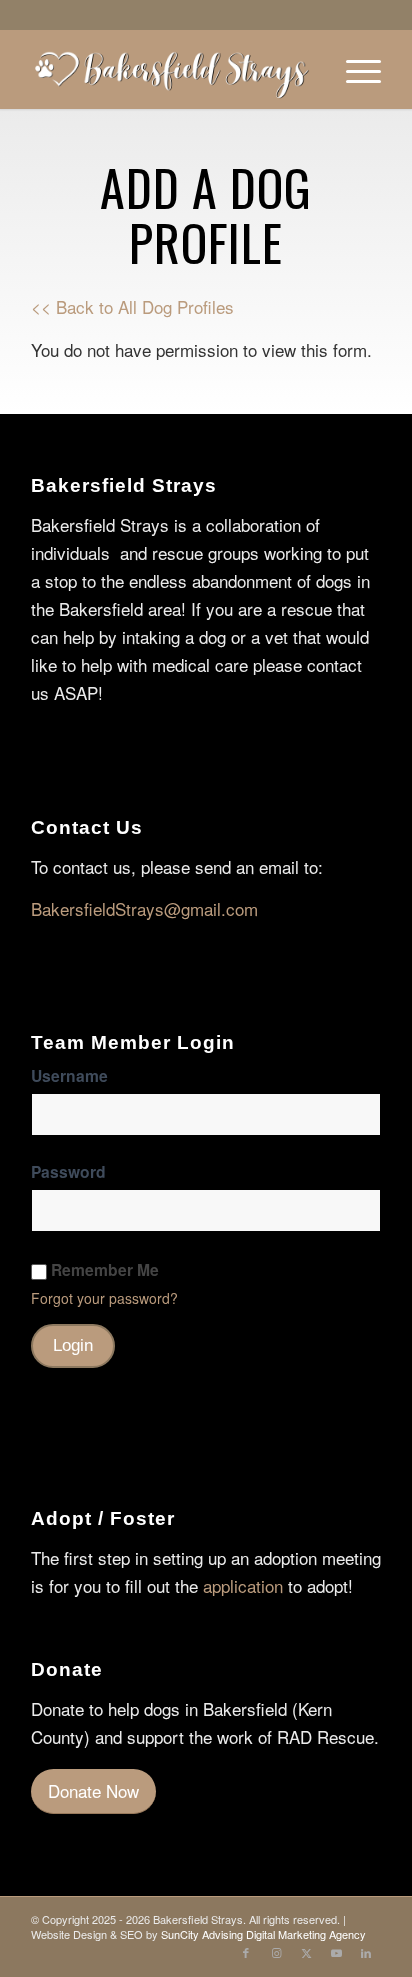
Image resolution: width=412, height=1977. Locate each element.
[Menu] (353, 69)
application (243, 1585)
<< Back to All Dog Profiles (132, 306)
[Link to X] (306, 1952)
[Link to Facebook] (246, 1952)
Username (69, 1075)
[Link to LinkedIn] (366, 1952)
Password (68, 1171)
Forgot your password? (104, 1298)
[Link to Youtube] (336, 1952)
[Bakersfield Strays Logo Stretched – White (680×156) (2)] (171, 69)
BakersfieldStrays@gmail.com (144, 908)
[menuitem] (353, 69)
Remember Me (105, 1270)
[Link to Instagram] (276, 1952)
